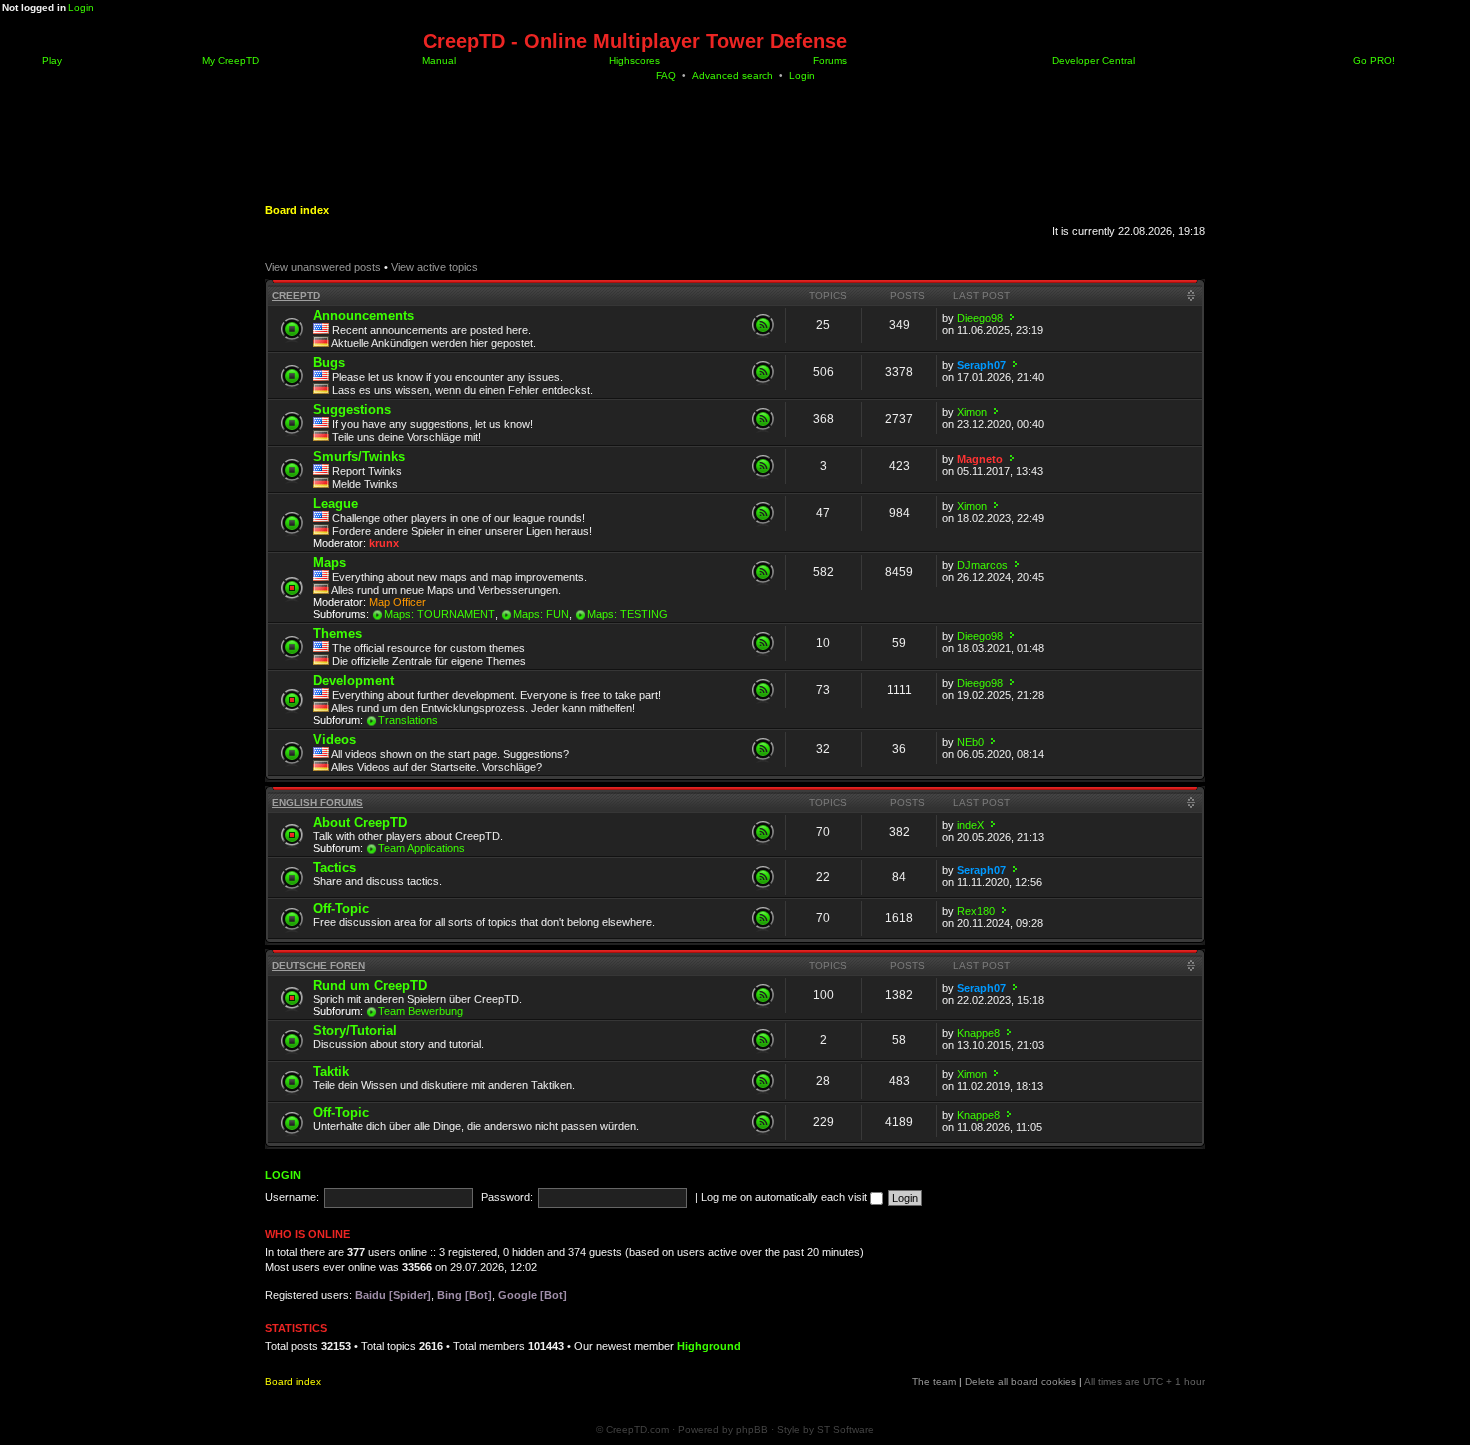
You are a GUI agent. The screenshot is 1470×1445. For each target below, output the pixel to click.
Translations (408, 720)
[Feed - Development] (763, 690)
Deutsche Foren (318, 965)
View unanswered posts (323, 267)
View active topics (434, 267)
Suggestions (352, 409)
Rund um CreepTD (370, 985)
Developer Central (1092, 60)
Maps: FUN (541, 614)
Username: (292, 1197)
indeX (970, 825)
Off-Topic (341, 908)
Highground (709, 1346)
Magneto (980, 459)
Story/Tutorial (355, 1030)
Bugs (329, 362)
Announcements (363, 315)
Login (81, 7)
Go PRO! (1372, 60)
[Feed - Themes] (763, 643)
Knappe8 (978, 1033)
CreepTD (296, 295)
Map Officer (397, 602)
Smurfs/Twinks (359, 456)
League (335, 503)
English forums (317, 802)
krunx (384, 543)
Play (50, 60)
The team (934, 1381)
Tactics (334, 867)
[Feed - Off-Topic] (763, 918)
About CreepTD (360, 822)
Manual (437, 60)
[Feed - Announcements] (763, 325)
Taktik (331, 1071)
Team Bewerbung (420, 1011)
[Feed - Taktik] (763, 1081)
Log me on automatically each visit (785, 1197)
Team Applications (421, 848)
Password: (507, 1197)
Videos (334, 739)
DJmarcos (982, 565)
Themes (337, 633)
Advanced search (732, 75)
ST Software (845, 1429)
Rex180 (976, 911)
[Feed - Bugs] (763, 372)
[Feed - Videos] (763, 749)
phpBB (752, 1429)
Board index (297, 210)
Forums (828, 60)
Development (353, 680)
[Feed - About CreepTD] (763, 832)
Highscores (633, 60)
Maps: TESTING (627, 614)
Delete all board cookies (1020, 1381)
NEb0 (970, 742)
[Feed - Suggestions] (763, 419)
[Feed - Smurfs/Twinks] (763, 466)
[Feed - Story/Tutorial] (763, 1040)
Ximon (972, 412)
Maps (329, 562)
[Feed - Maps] (763, 572)
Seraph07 (981, 365)
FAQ (666, 75)
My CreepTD (229, 60)
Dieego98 (980, 318)
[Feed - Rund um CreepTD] (763, 995)
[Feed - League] (763, 513)
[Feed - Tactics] (763, 877)
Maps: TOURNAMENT (439, 614)
